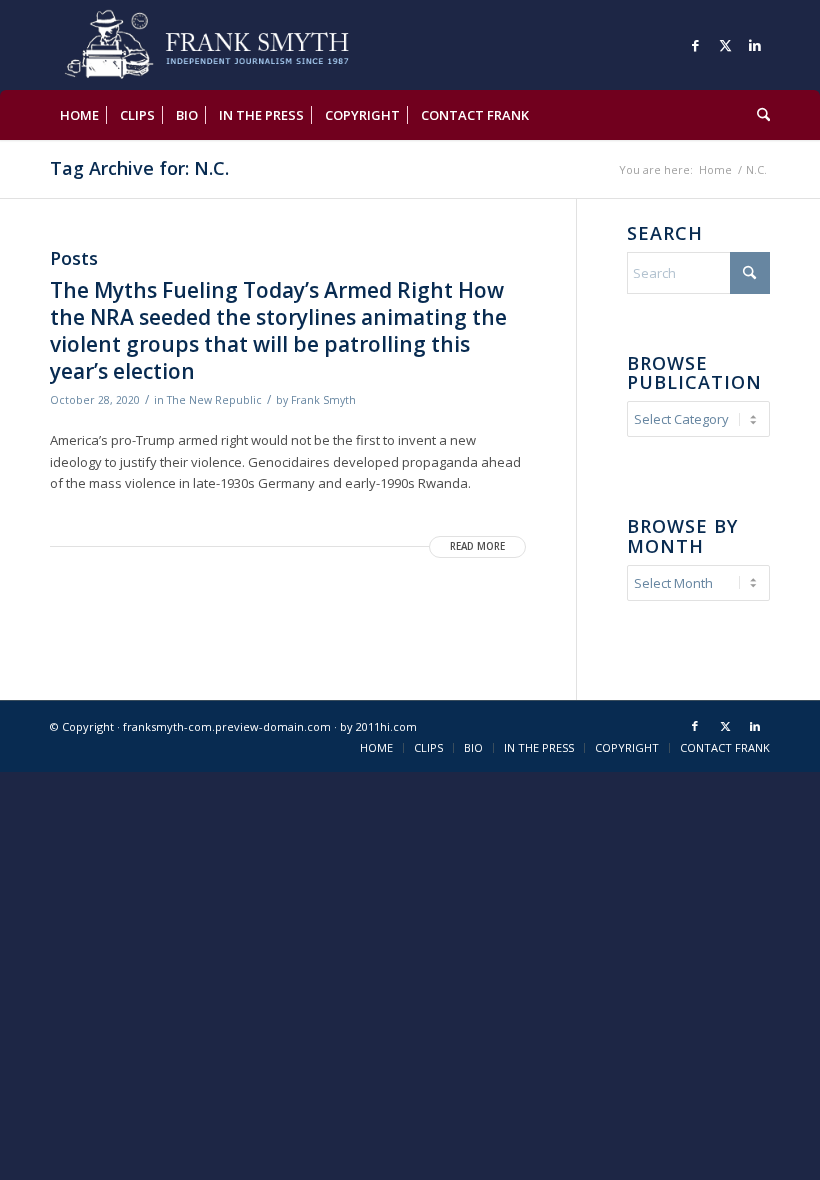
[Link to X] (725, 45)
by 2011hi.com (378, 726)
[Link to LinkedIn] (755, 45)
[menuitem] (79, 115)
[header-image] (235, 45)
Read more (477, 546)
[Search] (758, 115)
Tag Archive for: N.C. (139, 168)
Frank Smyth (323, 400)
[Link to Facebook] (695, 45)
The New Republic (214, 400)
